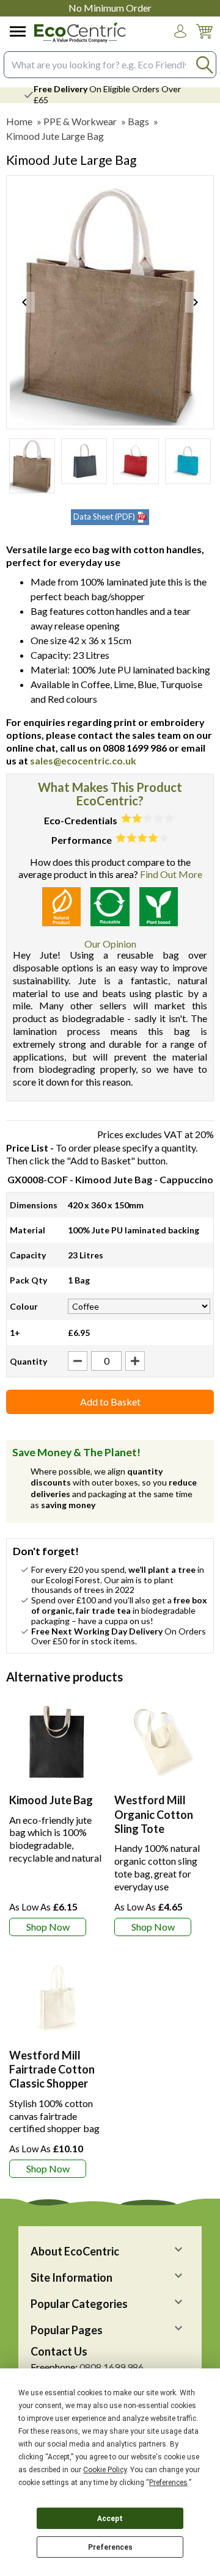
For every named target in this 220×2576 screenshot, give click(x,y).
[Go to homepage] (80, 33)
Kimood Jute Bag (51, 1800)
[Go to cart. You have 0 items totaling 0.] (204, 41)
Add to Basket (110, 1402)
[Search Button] (204, 64)
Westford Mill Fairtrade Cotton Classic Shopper (52, 2070)
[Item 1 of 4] (110, 302)
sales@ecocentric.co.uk (83, 760)
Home (19, 121)
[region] (57, 1742)
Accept (110, 2519)
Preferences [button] (168, 2483)
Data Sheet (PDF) (104, 517)
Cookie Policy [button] (105, 2470)
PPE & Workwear (80, 121)
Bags (138, 121)
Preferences (110, 2547)
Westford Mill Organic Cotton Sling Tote (154, 1814)
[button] (180, 31)
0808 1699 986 (112, 2367)
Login (180, 43)
